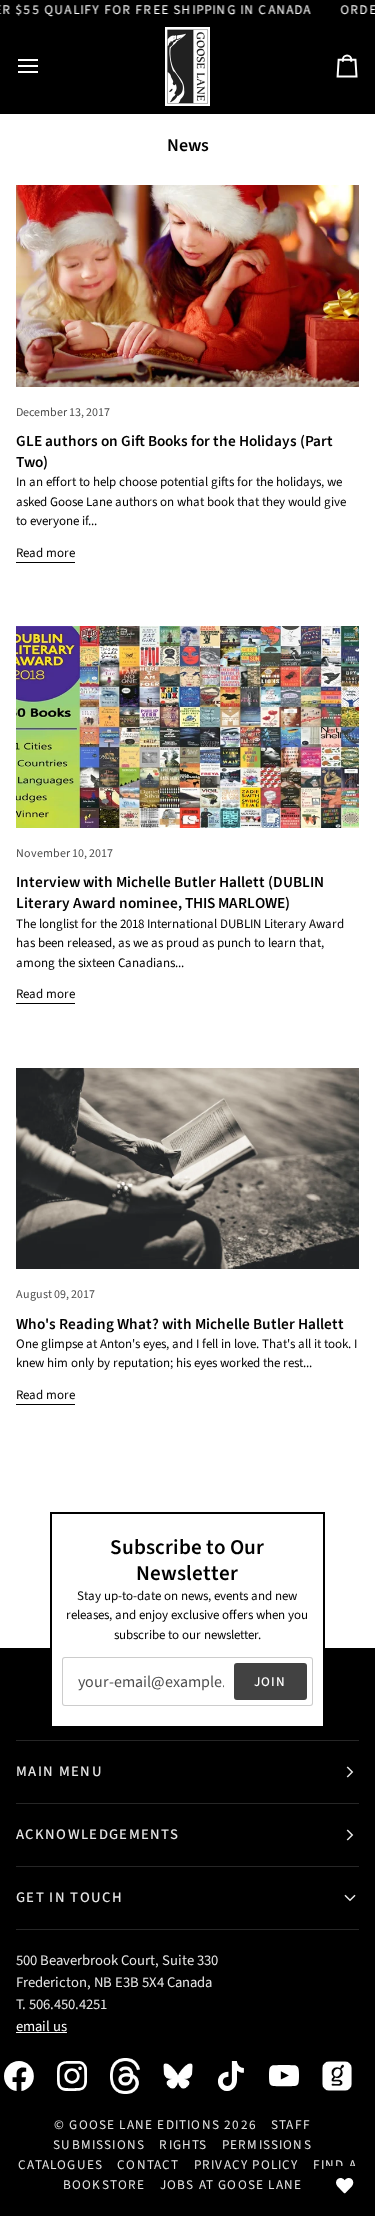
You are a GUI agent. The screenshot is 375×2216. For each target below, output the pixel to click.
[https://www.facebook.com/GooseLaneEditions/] (29, 2076)
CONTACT (148, 2164)
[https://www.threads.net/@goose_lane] (135, 2075)
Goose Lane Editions (144, 2124)
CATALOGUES (60, 2164)
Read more (45, 553)
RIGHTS (183, 2144)
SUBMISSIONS (99, 2144)
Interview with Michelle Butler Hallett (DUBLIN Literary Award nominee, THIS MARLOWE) (170, 892)
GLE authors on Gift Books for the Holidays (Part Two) (174, 451)
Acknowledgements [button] (97, 1834)
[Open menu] (46, 66)
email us (41, 2026)
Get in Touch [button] (69, 1897)
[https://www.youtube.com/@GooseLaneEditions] (294, 2076)
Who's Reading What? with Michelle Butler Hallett (180, 1324)
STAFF (291, 2124)
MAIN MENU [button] (59, 1771)
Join (270, 1681)
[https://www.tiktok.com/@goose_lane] (241, 2076)
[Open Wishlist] (345, 2186)
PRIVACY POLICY (246, 2164)
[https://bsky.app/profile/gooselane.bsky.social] (188, 2076)
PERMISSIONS (267, 2144)
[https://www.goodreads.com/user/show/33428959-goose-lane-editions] (347, 2076)
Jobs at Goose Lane (231, 2184)
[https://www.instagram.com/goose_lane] (82, 2076)
